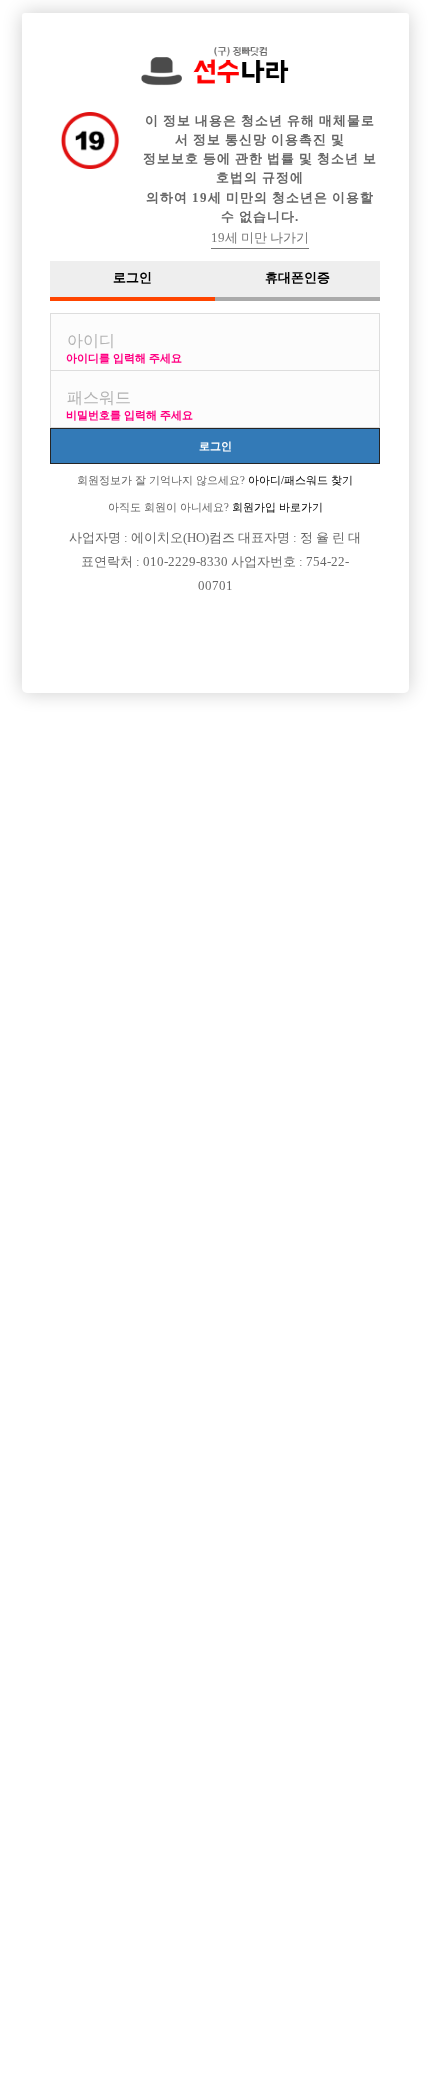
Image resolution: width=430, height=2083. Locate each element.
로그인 (215, 445)
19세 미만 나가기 (260, 238)
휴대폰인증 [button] (297, 278)
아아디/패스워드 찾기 (299, 480)
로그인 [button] (132, 278)
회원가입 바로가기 (276, 507)
